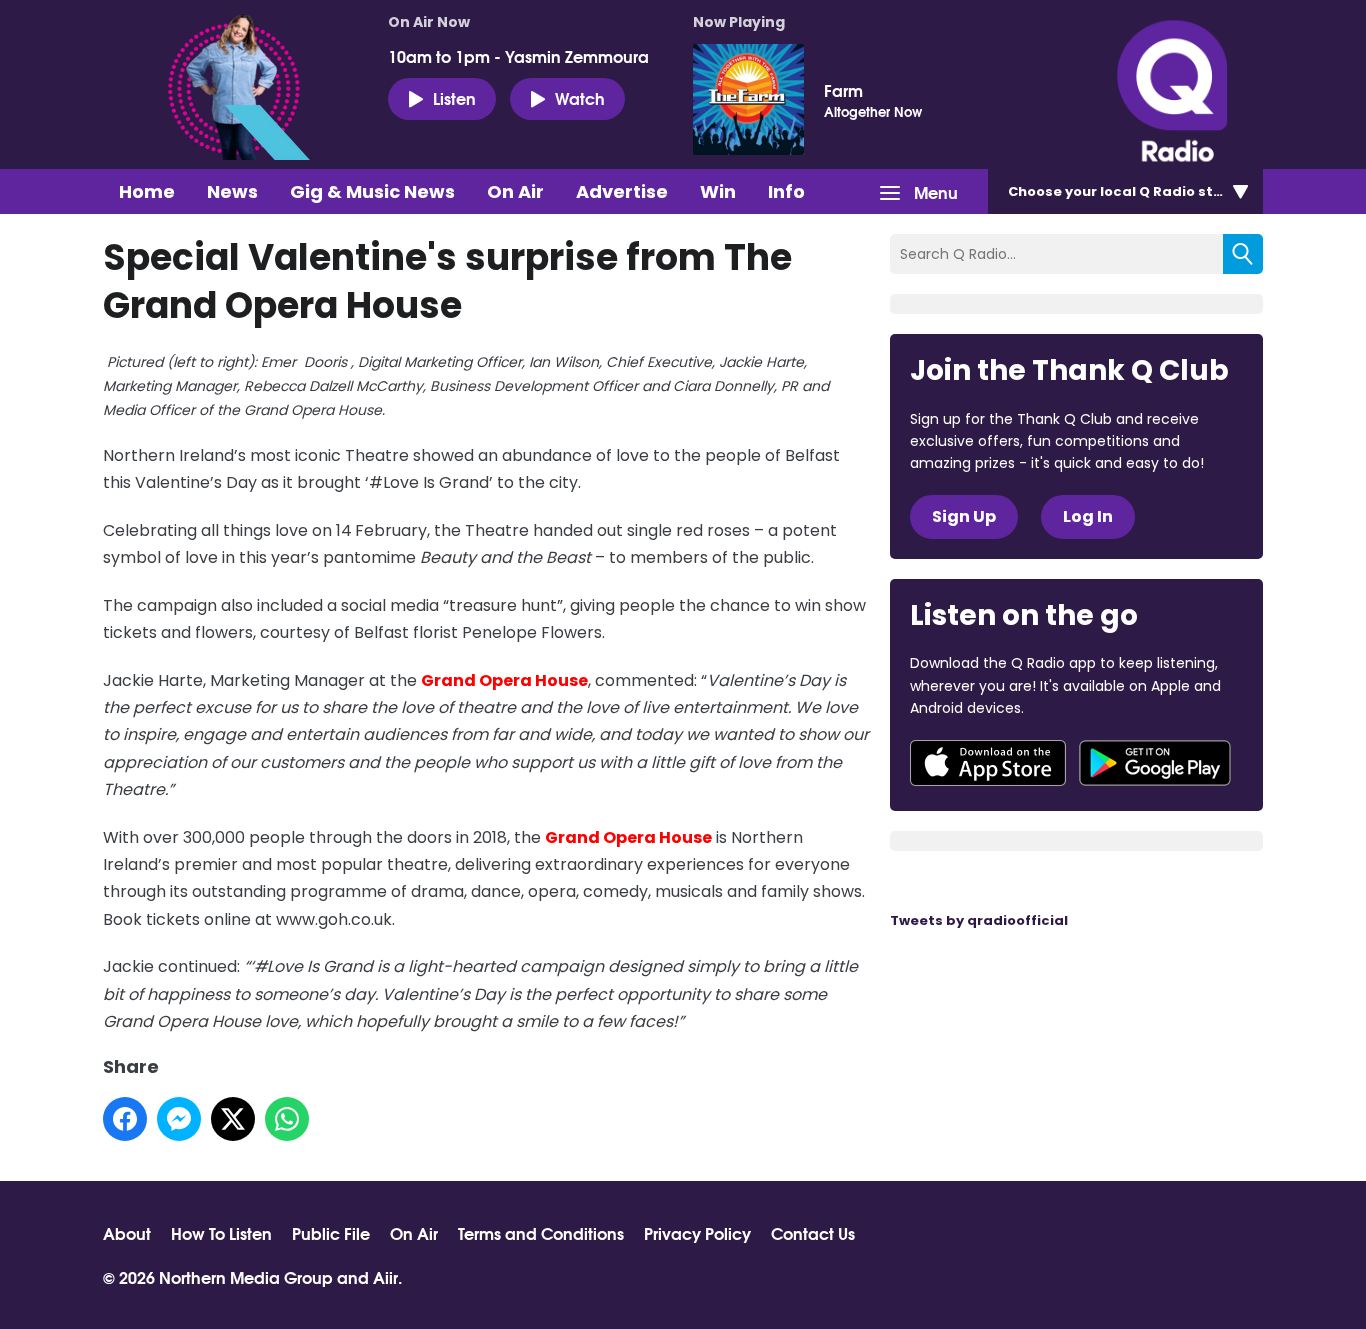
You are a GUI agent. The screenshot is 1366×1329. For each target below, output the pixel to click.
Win (718, 191)
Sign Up (964, 516)
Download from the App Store (988, 763)
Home (147, 191)
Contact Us (813, 1233)
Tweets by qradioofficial (979, 920)
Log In (1088, 516)
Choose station (1130, 191)
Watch (580, 97)
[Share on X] (233, 1119)
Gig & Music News (372, 191)
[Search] (1243, 254)
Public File (331, 1233)
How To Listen (221, 1233)
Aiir (385, 1276)
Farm (843, 90)
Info (786, 191)
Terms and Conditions (541, 1233)
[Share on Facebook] (125, 1119)
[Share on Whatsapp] (287, 1119)
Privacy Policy (697, 1233)
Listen (454, 97)
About (127, 1233)
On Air (515, 191)
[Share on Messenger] (179, 1119)
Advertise (622, 191)
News (232, 191)
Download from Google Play (1155, 763)
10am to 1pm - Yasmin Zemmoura (518, 56)
